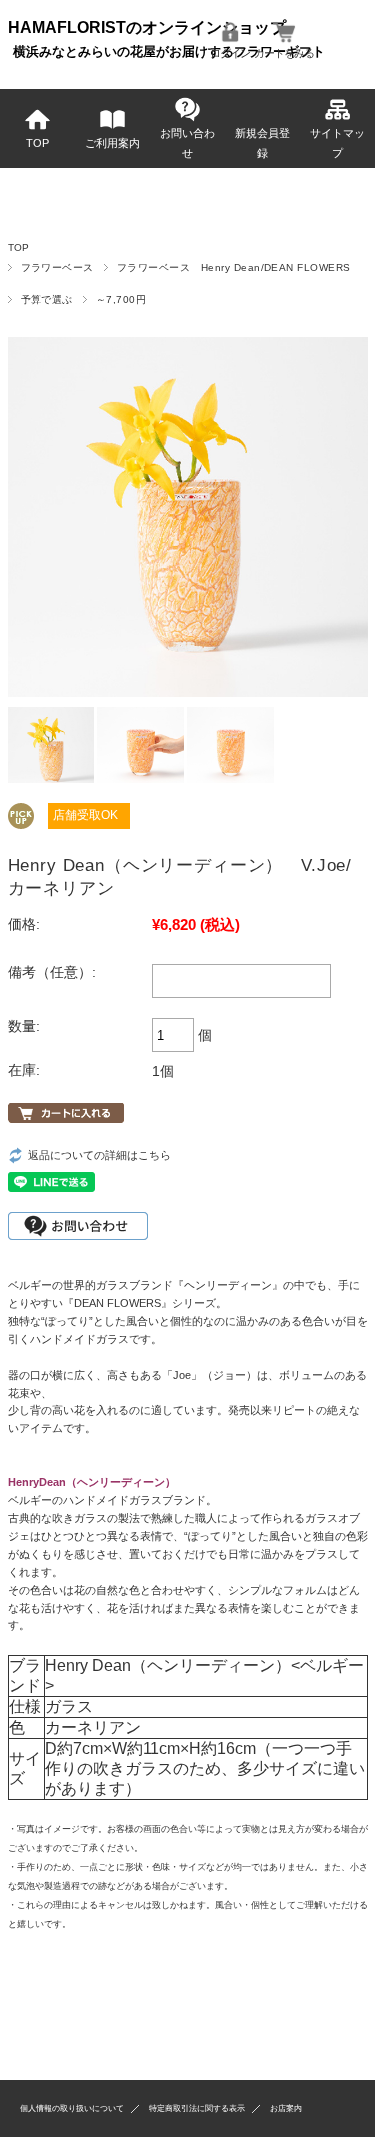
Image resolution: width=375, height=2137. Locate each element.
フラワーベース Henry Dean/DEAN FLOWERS (234, 267)
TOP (37, 143)
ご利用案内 (112, 143)
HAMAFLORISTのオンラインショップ (147, 27)
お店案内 (286, 2108)
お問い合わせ (187, 143)
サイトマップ (337, 143)
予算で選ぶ (47, 299)
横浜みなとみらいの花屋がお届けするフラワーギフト (169, 51)
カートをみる (284, 53)
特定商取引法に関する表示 (197, 2108)
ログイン (230, 53)
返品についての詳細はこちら (99, 1155)
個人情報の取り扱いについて (72, 2108)
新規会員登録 (262, 143)
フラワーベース (57, 267)
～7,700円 (121, 299)
